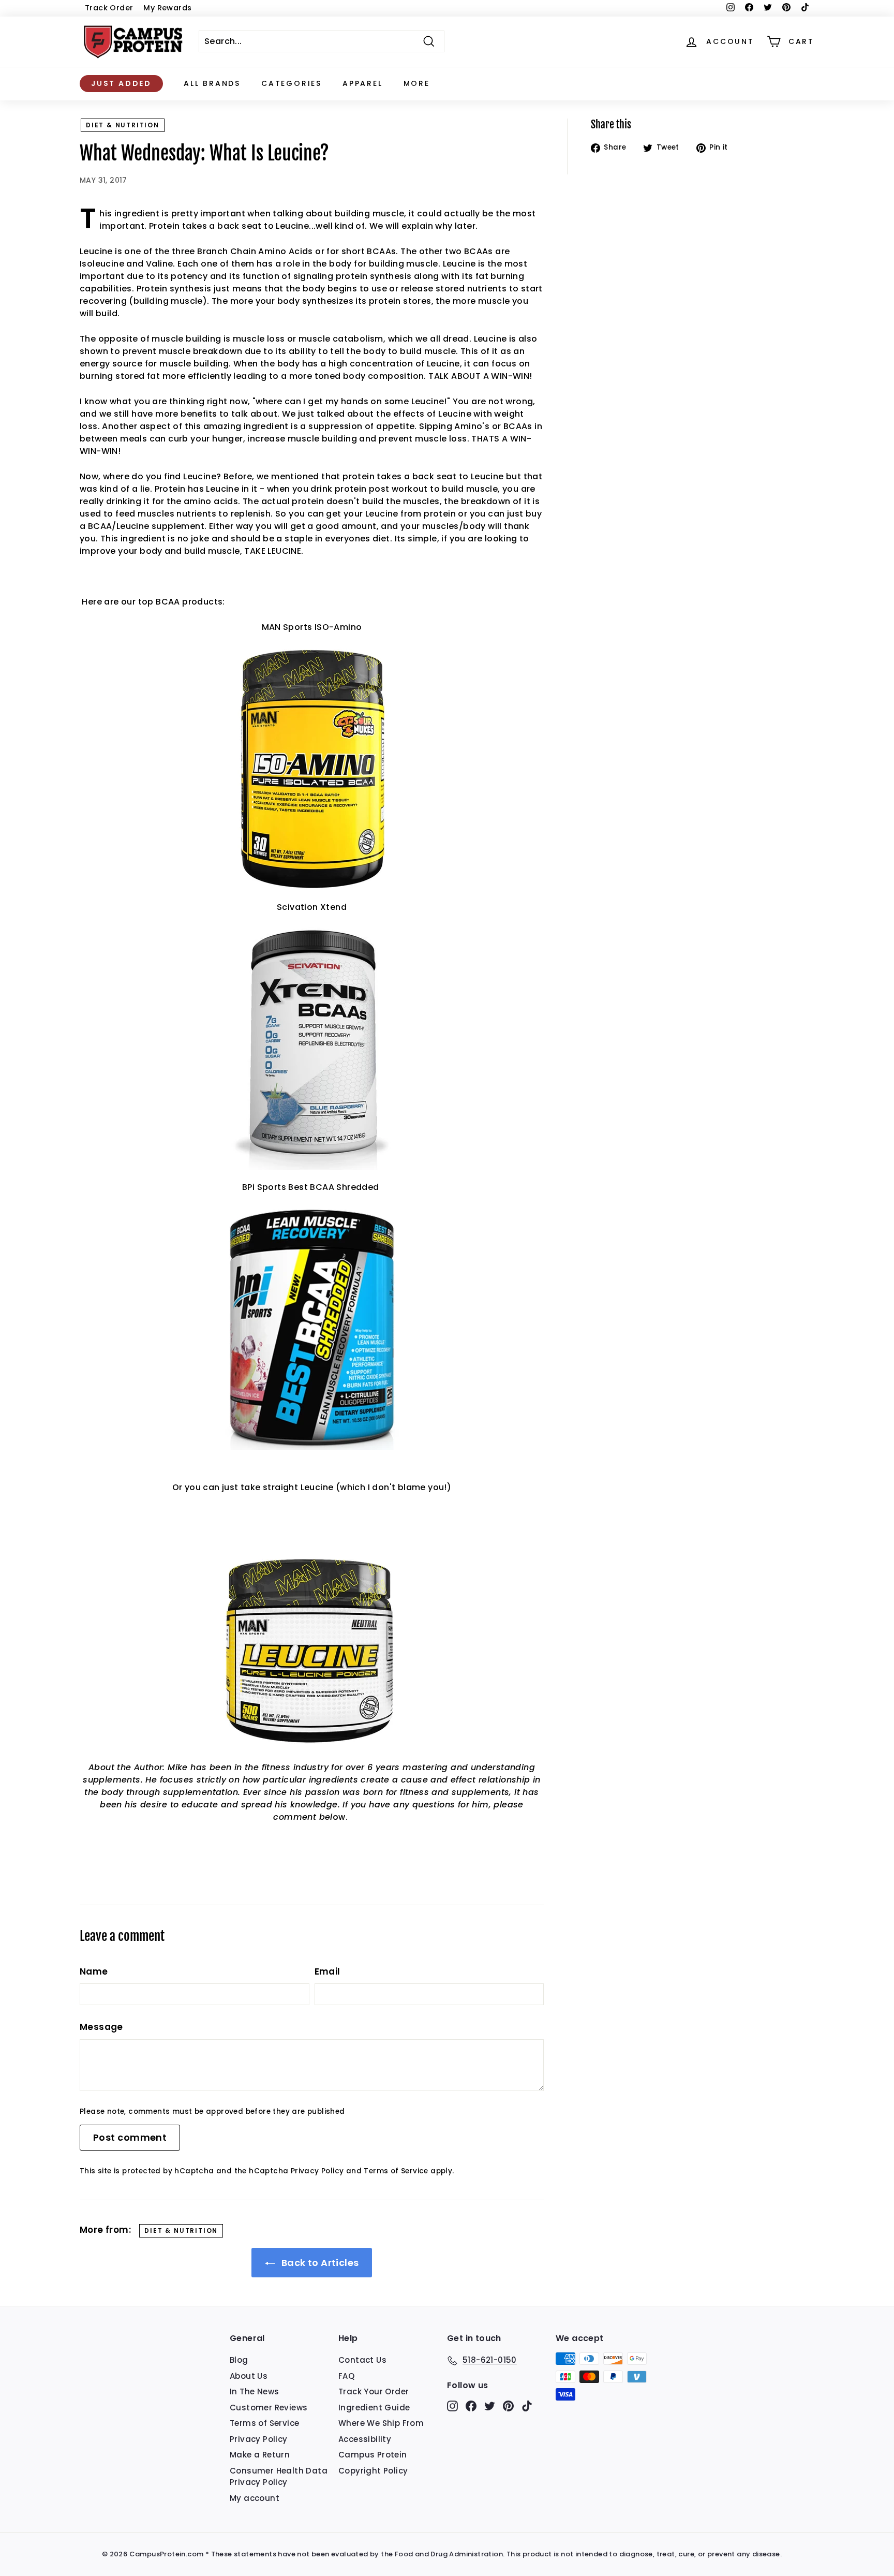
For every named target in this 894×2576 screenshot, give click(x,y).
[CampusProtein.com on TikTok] (527, 2405)
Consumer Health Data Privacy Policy (279, 2477)
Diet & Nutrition (123, 125)
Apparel (363, 83)
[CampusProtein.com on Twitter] (490, 2405)
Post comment (130, 2137)
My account (255, 2498)
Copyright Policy (373, 2471)
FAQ (346, 2376)
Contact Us (362, 2360)
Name (94, 1971)
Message (101, 2027)
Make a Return (260, 2455)
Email (327, 1971)
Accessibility (365, 2439)
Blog (239, 2360)
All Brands (212, 83)
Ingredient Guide (374, 2408)
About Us (249, 2376)
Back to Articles (319, 2263)
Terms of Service (396, 2171)
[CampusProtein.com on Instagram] (452, 2405)
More (417, 83)
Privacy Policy (317, 2171)
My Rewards (167, 8)
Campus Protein (373, 2455)
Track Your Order (374, 2391)
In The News (254, 2391)
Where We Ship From (381, 2423)
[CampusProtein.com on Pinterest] (508, 2405)
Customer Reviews (269, 2408)
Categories (292, 83)
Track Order (109, 8)
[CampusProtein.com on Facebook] (471, 2405)
